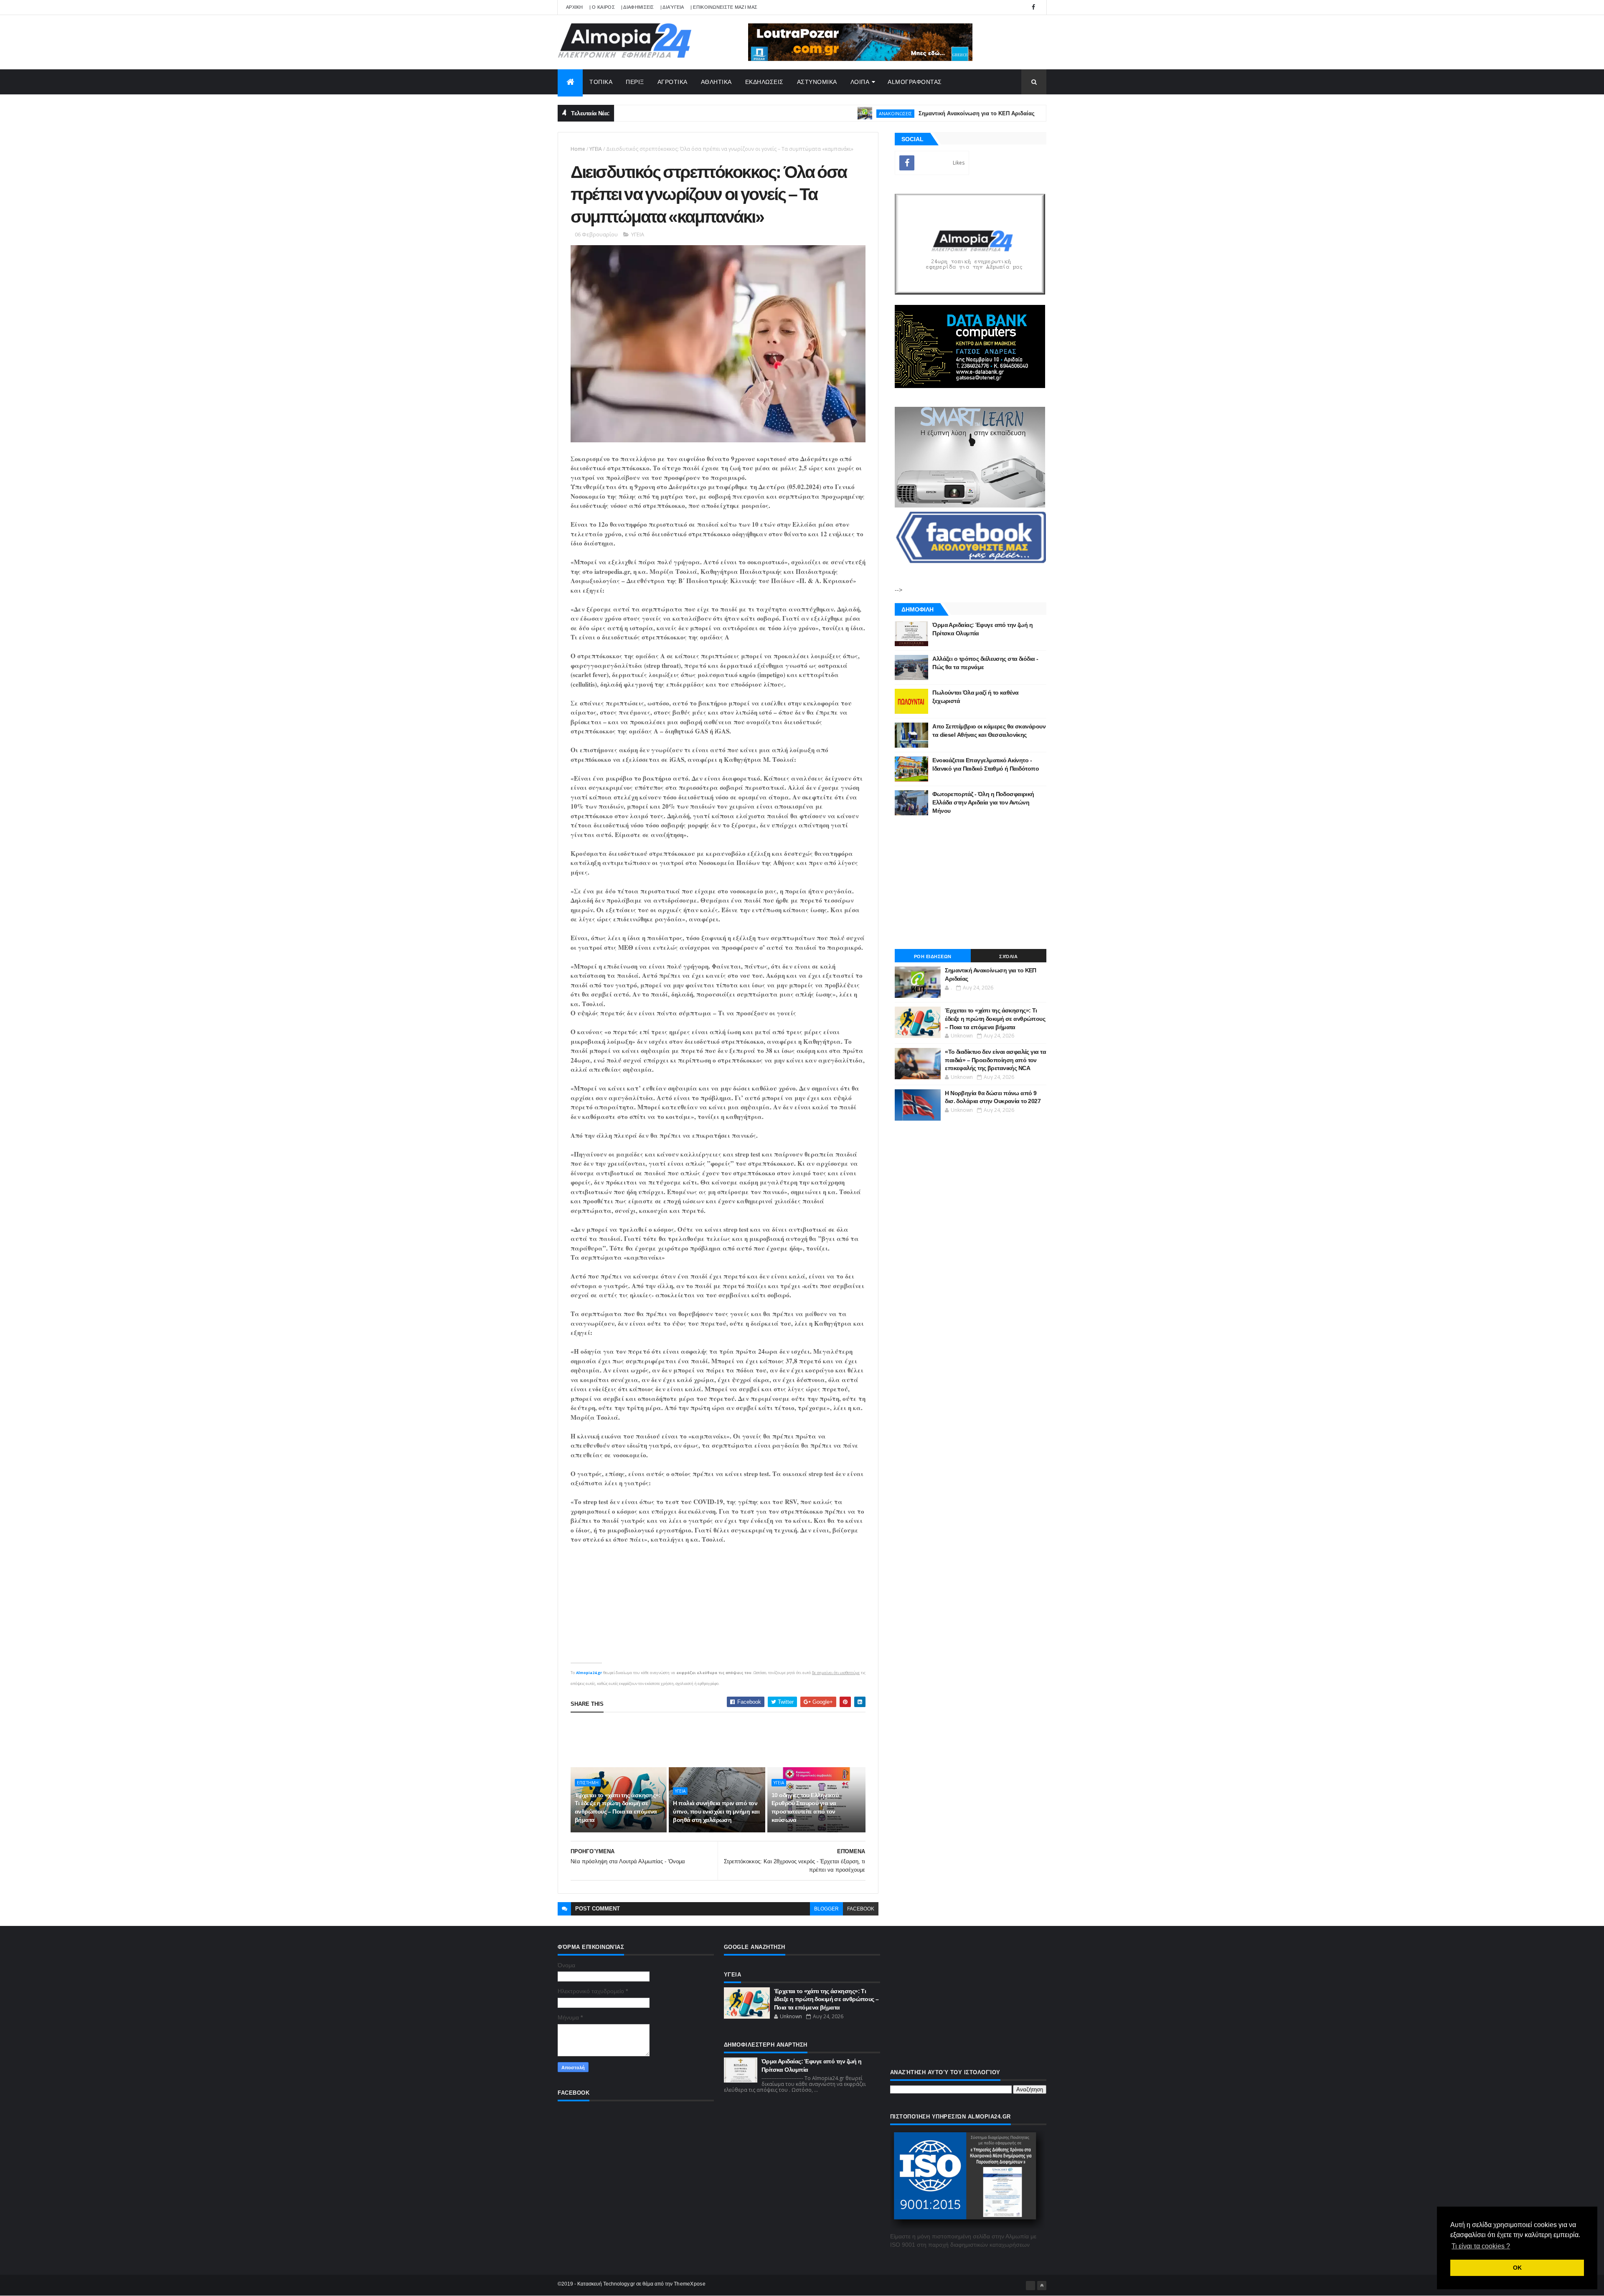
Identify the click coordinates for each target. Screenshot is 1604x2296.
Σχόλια (1008, 956)
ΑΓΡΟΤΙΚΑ (673, 82)
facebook (861, 1909)
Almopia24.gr (589, 1673)
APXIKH (575, 7)
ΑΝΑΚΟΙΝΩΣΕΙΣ (806, 113)
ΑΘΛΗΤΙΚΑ (716, 82)
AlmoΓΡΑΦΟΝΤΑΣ (915, 82)
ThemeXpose (690, 2284)
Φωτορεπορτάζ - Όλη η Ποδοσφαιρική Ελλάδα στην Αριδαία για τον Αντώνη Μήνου (983, 802)
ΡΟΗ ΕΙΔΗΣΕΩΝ (933, 956)
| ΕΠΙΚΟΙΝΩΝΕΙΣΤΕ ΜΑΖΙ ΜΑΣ (724, 7)
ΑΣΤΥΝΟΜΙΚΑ (817, 82)
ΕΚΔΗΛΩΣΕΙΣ (764, 82)
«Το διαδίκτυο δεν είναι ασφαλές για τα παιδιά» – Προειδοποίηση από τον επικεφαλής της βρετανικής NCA (995, 1060)
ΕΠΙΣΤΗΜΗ (990, 113)
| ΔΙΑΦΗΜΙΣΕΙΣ (638, 7)
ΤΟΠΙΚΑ (601, 82)
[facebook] (1033, 7)
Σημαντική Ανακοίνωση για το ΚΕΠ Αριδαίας (887, 113)
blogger (826, 1909)
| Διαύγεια (672, 7)
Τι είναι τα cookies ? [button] (1481, 2246)
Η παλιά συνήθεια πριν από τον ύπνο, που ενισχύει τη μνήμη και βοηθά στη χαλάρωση (716, 1811)
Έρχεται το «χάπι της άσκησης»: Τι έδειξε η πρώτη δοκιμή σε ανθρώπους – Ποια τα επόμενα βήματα (618, 1808)
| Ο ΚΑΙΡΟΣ (602, 7)
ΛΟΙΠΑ (860, 82)
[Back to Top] (1042, 2286)
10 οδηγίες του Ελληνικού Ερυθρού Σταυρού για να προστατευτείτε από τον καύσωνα (805, 1808)
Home (578, 149)
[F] (1030, 2286)
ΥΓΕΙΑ (596, 149)
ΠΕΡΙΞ (635, 82)
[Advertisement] (723, 1740)
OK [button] (1517, 2268)
